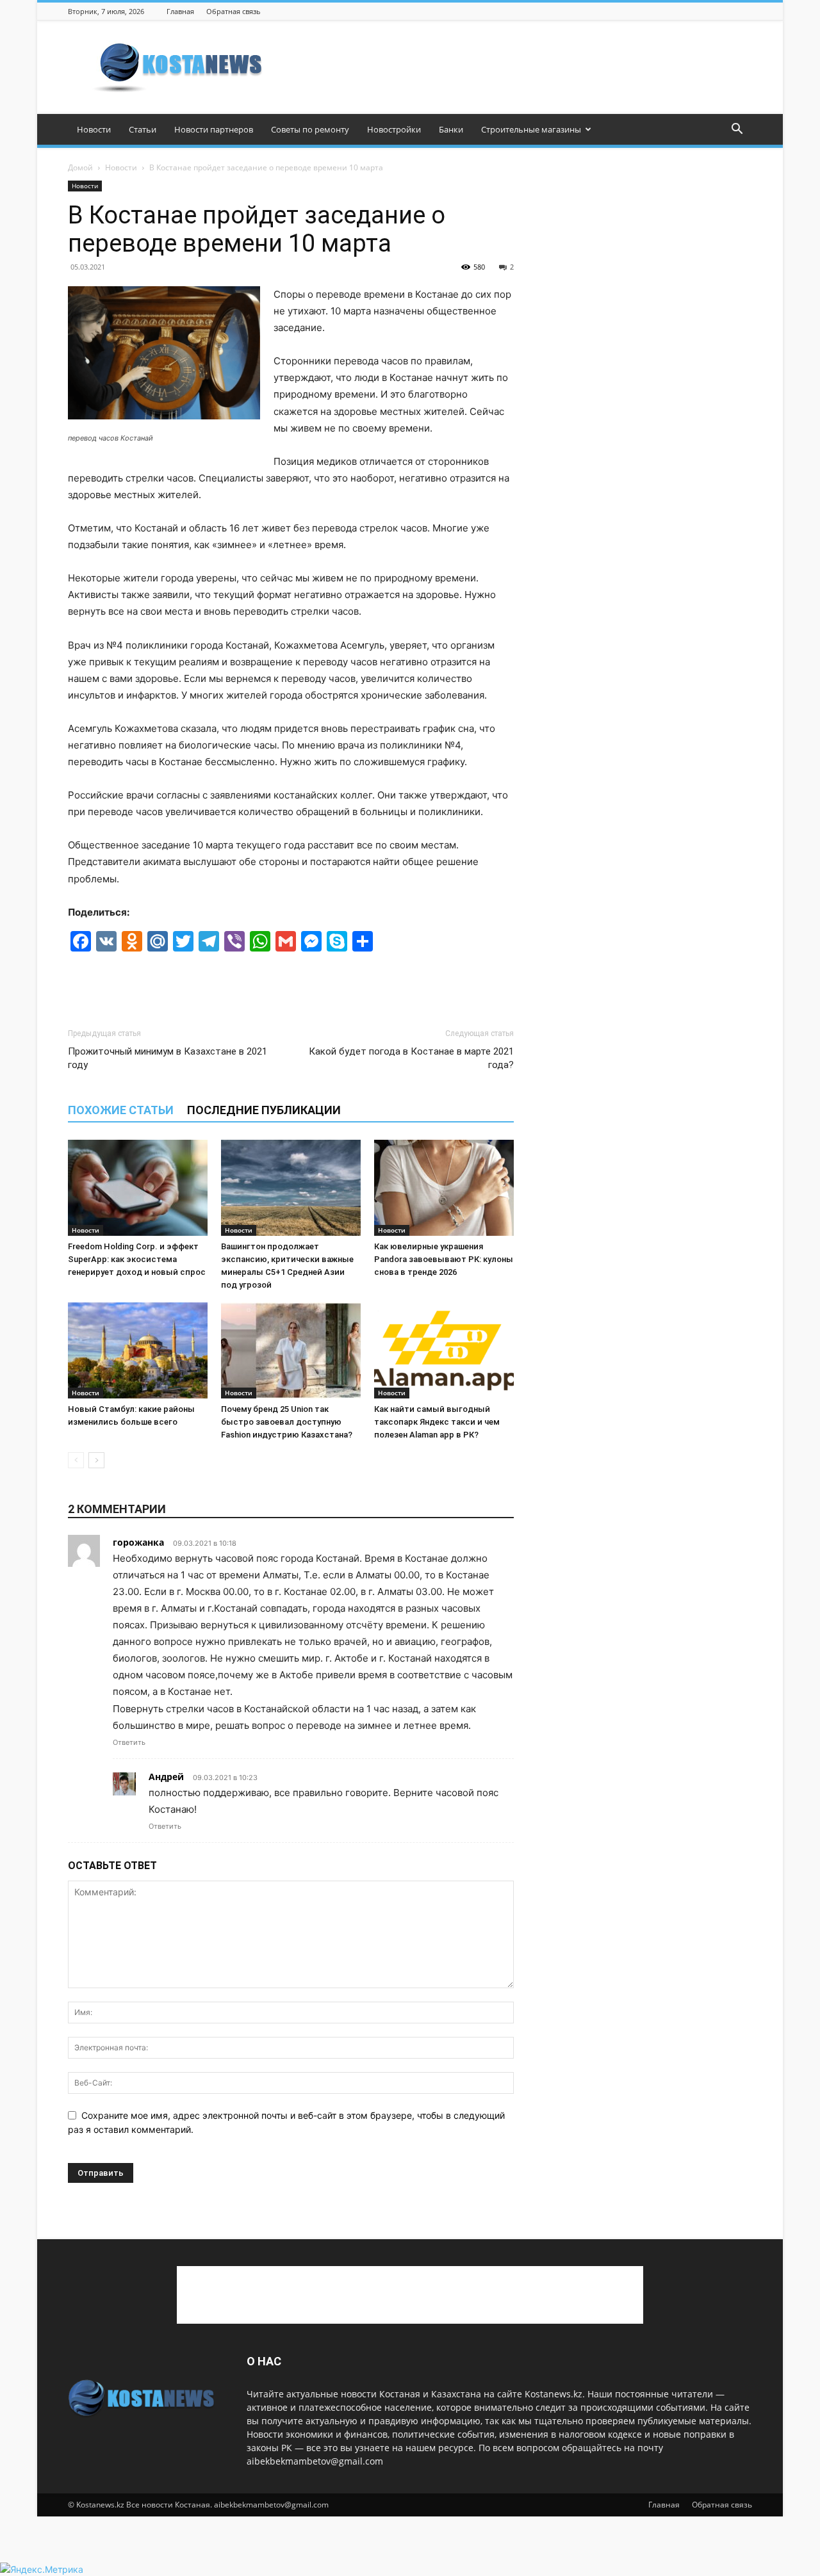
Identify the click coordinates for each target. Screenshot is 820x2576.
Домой (80, 167)
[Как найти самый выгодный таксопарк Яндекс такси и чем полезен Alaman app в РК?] (444, 1350)
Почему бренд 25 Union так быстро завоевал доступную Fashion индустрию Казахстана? (287, 1422)
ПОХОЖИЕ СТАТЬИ (121, 1110)
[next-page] (96, 1460)
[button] (737, 130)
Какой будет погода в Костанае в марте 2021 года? (411, 1058)
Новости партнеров (214, 129)
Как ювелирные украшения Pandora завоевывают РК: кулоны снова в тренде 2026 (444, 1259)
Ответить (129, 1742)
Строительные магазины (531, 129)
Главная (180, 11)
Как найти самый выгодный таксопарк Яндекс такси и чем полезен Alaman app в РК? (437, 1422)
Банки (451, 129)
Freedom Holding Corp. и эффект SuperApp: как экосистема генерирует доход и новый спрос (137, 1259)
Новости (94, 129)
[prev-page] (76, 1460)
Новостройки (394, 129)
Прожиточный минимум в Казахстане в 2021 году (168, 1058)
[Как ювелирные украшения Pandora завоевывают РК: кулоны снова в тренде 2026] (444, 1188)
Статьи (143, 129)
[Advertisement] (519, 67)
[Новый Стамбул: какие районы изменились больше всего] (138, 1350)
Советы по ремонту (310, 129)
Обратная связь (234, 11)
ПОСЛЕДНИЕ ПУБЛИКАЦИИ (264, 1110)
